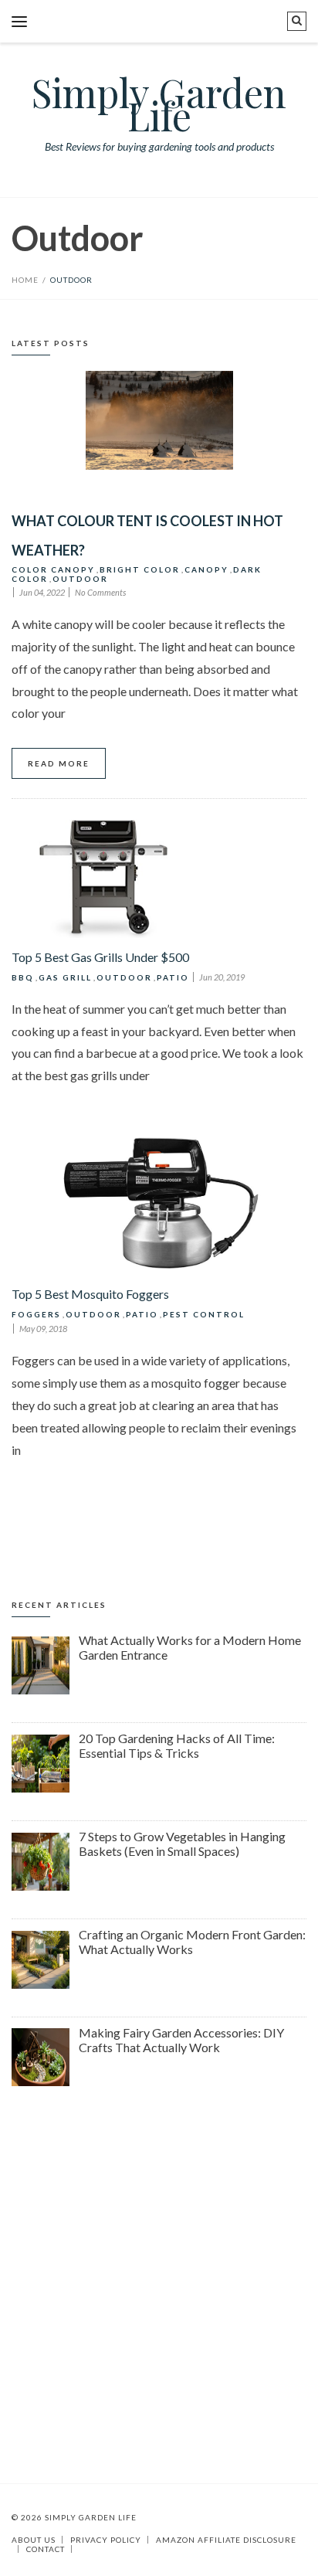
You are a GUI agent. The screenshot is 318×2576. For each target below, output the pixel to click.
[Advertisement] (159, 2278)
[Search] (297, 21)
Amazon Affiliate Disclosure (226, 2540)
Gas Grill (65, 977)
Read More (59, 763)
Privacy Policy (106, 2540)
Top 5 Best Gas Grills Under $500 (100, 957)
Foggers (36, 1314)
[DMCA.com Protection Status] (75, 2549)
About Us (34, 2540)
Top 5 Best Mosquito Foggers (90, 1294)
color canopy (53, 569)
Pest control (204, 1314)
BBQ (23, 977)
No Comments (100, 592)
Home (25, 280)
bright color (140, 569)
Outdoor (80, 579)
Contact (46, 2549)
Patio (173, 977)
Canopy (206, 569)
